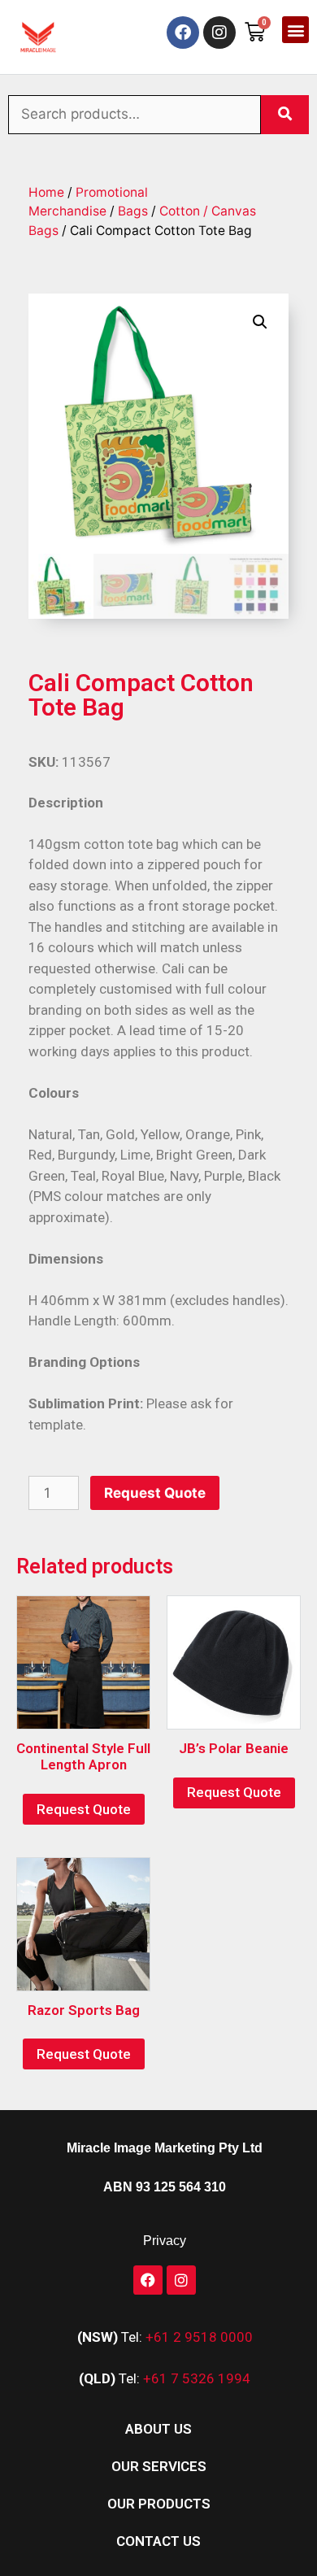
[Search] (285, 115)
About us (158, 2429)
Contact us (158, 2541)
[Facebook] (183, 33)
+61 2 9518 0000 (199, 2337)
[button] (295, 30)
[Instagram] (219, 33)
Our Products (159, 2504)
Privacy (165, 2241)
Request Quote (155, 1493)
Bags (133, 211)
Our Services (159, 2466)
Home (46, 192)
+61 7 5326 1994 (197, 2378)
